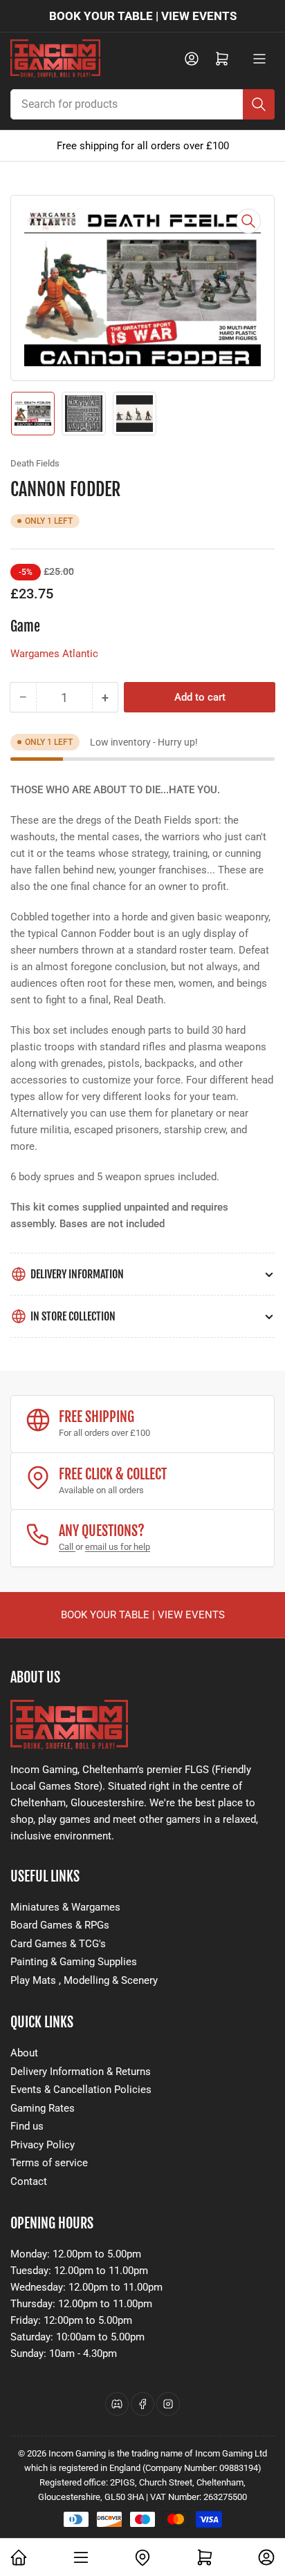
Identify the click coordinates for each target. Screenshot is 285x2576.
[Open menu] (259, 59)
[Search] (259, 104)
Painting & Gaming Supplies (74, 1962)
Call (67, 1547)
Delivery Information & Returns (81, 2072)
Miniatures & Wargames (65, 1907)
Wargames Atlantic (54, 654)
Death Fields (35, 463)
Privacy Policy (43, 2145)
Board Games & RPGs (60, 1925)
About (24, 2053)
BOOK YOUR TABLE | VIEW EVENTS (143, 16)
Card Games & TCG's (58, 1944)
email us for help (118, 1547)
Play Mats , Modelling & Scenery (84, 1980)
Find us (27, 2126)
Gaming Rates (43, 2108)
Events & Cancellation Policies (81, 2090)
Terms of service (49, 2163)
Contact (29, 2181)
